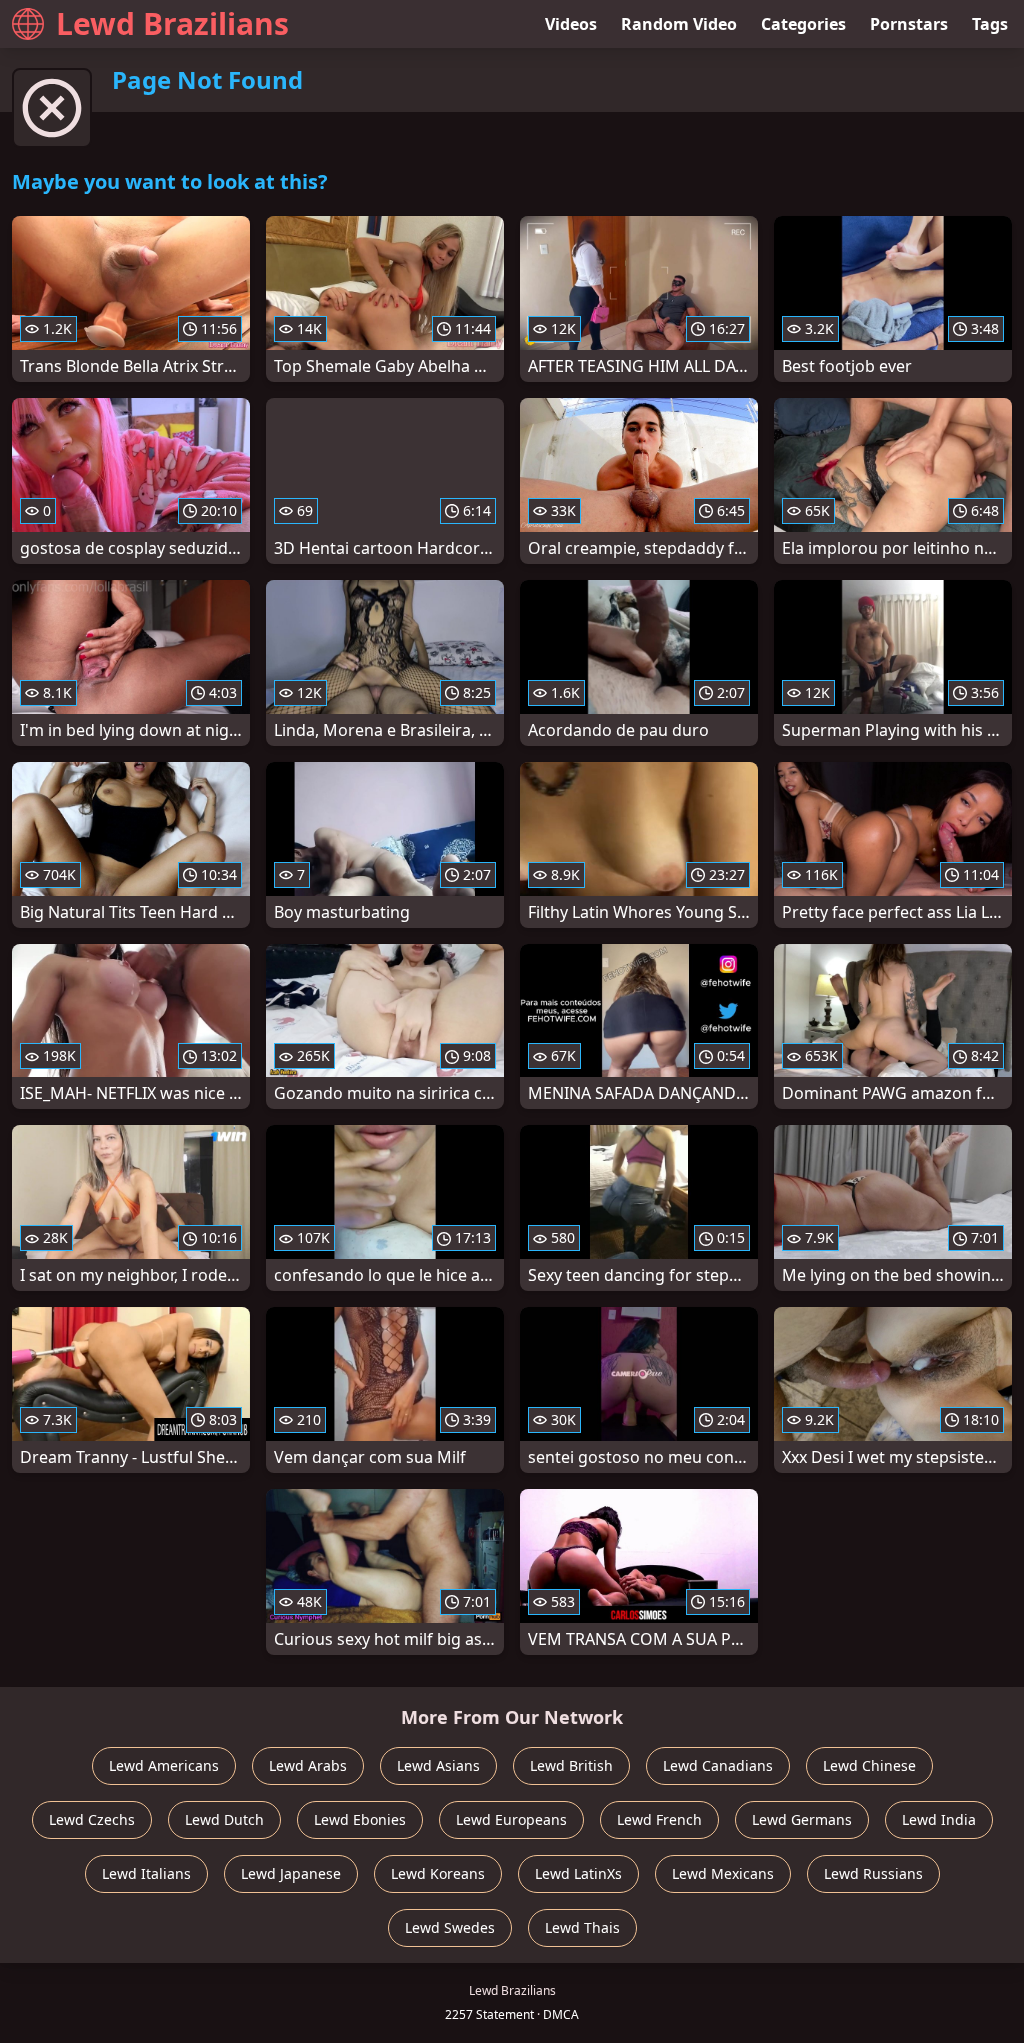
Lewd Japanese (291, 1873)
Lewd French (659, 1819)
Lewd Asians (438, 1765)
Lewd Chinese (869, 1765)
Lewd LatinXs (578, 1873)
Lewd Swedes (450, 1927)
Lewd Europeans (511, 1819)
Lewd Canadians (718, 1765)
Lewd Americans (164, 1765)
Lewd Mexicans (723, 1873)
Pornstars (909, 24)
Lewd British (571, 1765)
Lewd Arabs (308, 1765)
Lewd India (939, 1819)
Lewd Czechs (92, 1819)
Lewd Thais (582, 1927)
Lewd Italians (146, 1873)
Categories (803, 24)
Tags (990, 24)
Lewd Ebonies (360, 1819)
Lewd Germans (802, 1819)
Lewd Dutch (224, 1819)
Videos (571, 24)
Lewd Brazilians (172, 23)
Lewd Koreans (438, 1873)
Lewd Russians (873, 1873)
